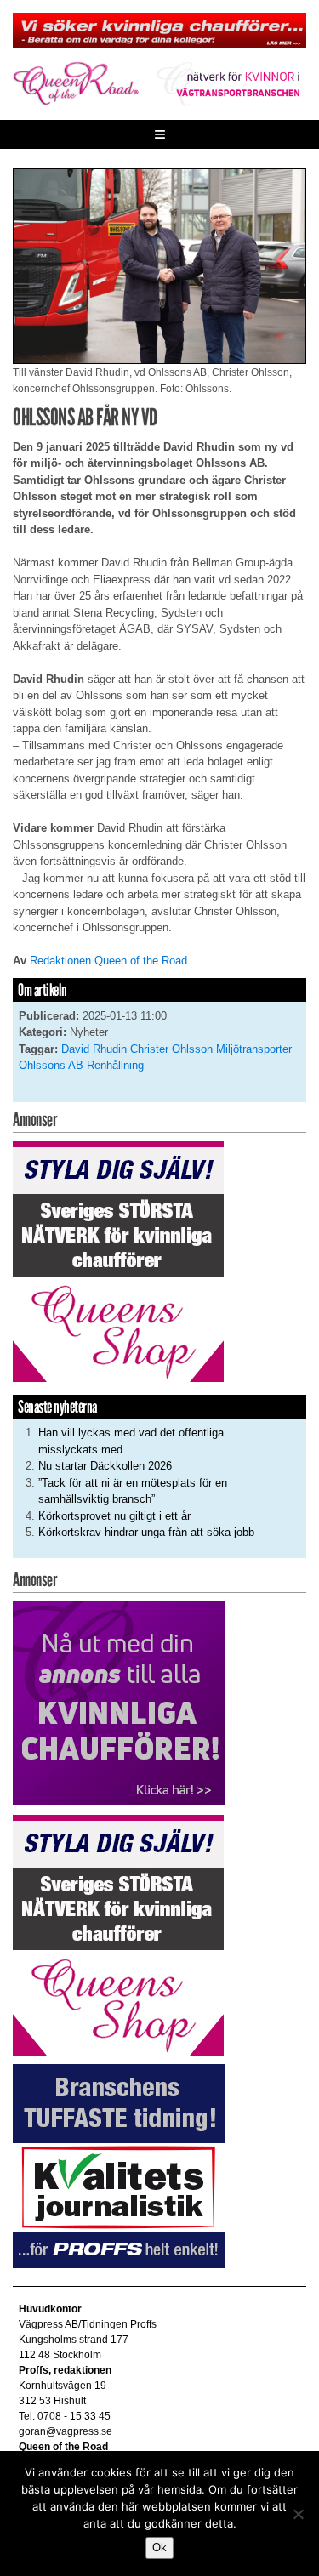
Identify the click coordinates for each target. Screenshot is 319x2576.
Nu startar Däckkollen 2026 (105, 1466)
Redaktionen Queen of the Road (108, 961)
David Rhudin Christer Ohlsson (137, 1049)
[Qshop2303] (118, 1261)
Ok (159, 2548)
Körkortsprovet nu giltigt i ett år (114, 1516)
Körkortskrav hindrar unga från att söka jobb (146, 1532)
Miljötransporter (254, 1049)
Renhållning (115, 1065)
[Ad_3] (119, 1703)
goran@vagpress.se (66, 2431)
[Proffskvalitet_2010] (119, 2166)
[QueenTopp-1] (159, 30)
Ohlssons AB (51, 1065)
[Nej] (298, 2514)
